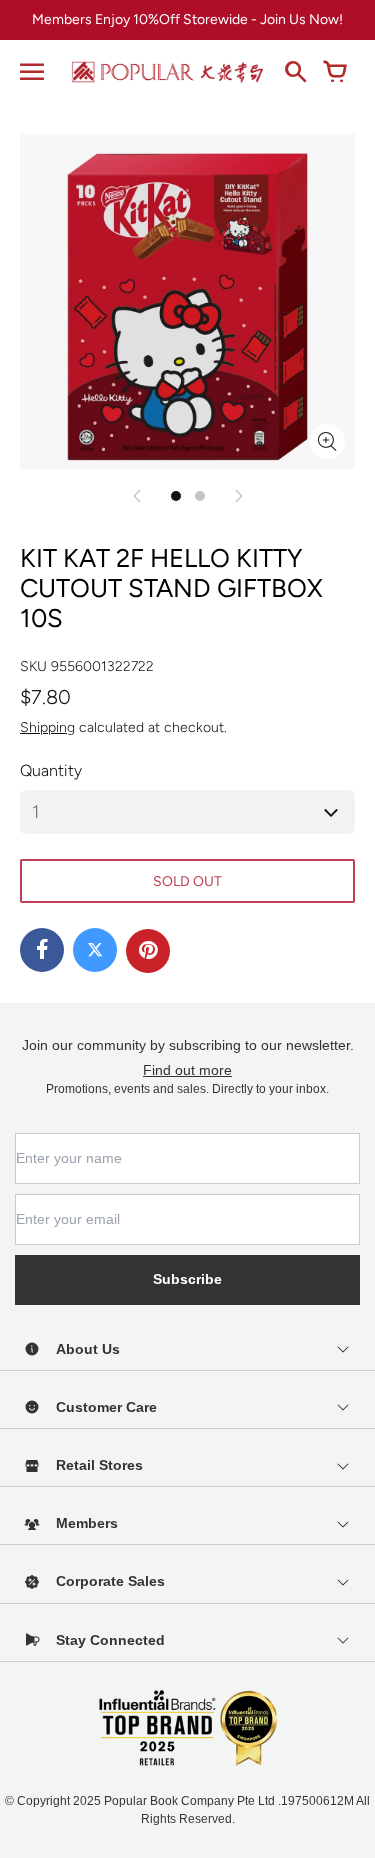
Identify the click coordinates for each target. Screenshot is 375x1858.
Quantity (51, 770)
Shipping (47, 727)
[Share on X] (95, 950)
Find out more (187, 1070)
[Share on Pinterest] (148, 951)
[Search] (295, 72)
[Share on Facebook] (42, 950)
